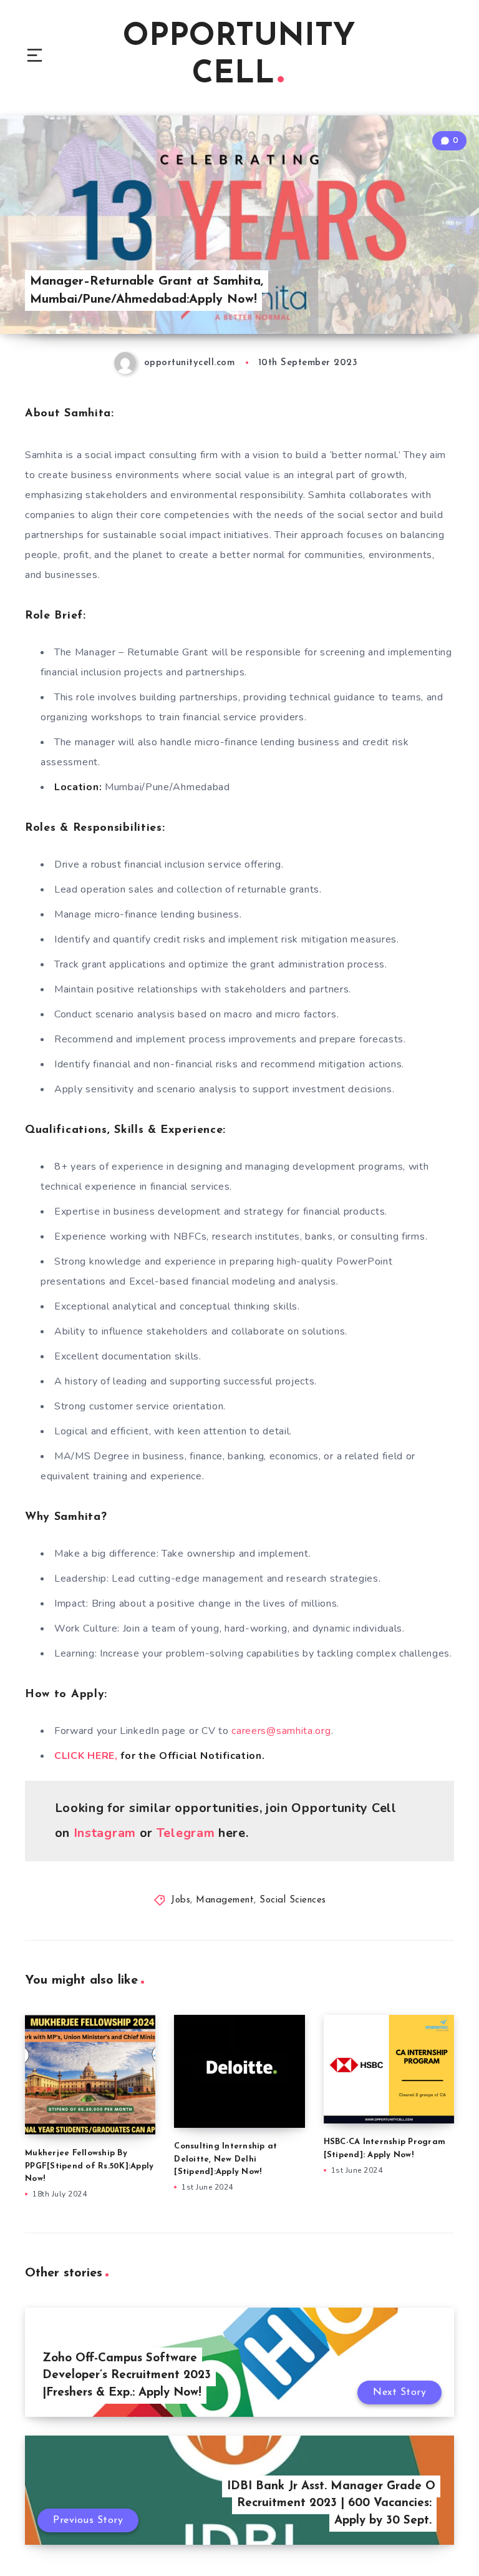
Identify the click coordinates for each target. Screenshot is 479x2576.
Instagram (105, 1833)
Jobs (181, 1900)
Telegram (186, 1833)
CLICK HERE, (87, 1756)
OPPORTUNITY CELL (239, 56)
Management (225, 1900)
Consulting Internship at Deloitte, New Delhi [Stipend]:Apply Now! (225, 2159)
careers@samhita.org (281, 1731)
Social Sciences (293, 1900)
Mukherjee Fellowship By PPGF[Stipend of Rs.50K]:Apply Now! (89, 2166)
